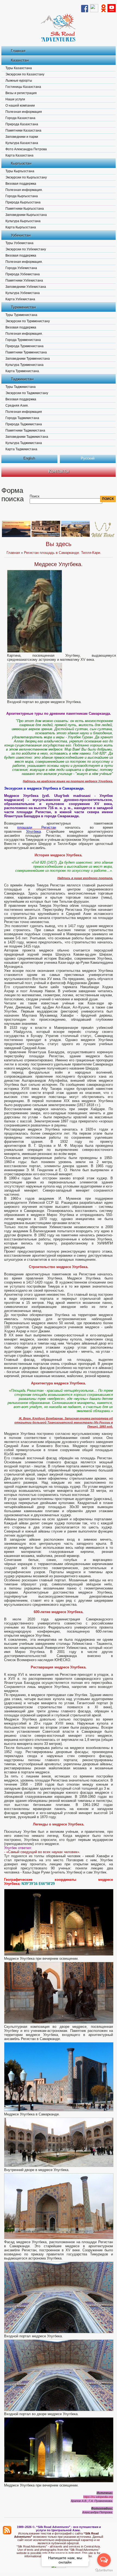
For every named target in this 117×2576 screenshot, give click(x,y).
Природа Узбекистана (23, 274)
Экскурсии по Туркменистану (28, 321)
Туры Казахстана (19, 68)
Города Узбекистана (21, 268)
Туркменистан (23, 307)
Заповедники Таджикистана (27, 437)
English (29, 458)
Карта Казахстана (19, 155)
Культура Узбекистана (23, 293)
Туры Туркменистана (21, 315)
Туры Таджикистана (21, 387)
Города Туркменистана (23, 340)
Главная (18, 51)
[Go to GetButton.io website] (104, 2570)
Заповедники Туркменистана (28, 359)
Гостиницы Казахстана (23, 87)
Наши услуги (15, 99)
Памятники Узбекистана (24, 280)
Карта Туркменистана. (23, 371)
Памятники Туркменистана (26, 352)
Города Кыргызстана (22, 196)
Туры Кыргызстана (20, 171)
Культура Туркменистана (24, 365)
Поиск (35, 496)
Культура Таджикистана (24, 443)
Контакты (59, 471)
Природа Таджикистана (24, 424)
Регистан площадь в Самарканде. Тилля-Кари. (63, 553)
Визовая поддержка (21, 184)
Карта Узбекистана (20, 299)
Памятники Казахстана (23, 130)
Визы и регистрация (21, 93)
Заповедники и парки (22, 137)
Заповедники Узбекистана (26, 287)
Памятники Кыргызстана (25, 209)
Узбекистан (21, 235)
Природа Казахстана (22, 124)
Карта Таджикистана (21, 449)
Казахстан (20, 60)
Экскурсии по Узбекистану (26, 249)
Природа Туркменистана (24, 346)
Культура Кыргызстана (23, 221)
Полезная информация (24, 112)
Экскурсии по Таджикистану (27, 393)
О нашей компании (20, 106)
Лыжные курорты (19, 81)
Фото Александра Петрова (26, 149)
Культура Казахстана (22, 143)
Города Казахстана (20, 118)
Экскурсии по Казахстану (25, 74)
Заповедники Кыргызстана (26, 215)
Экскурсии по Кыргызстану (26, 177)
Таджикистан (22, 379)
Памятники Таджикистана (25, 430)
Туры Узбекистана (19, 243)
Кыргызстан (21, 163)
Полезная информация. (24, 190)
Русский (88, 458)
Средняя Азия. (17, 406)
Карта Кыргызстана (21, 227)
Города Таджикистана (22, 418)
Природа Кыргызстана (23, 202)
